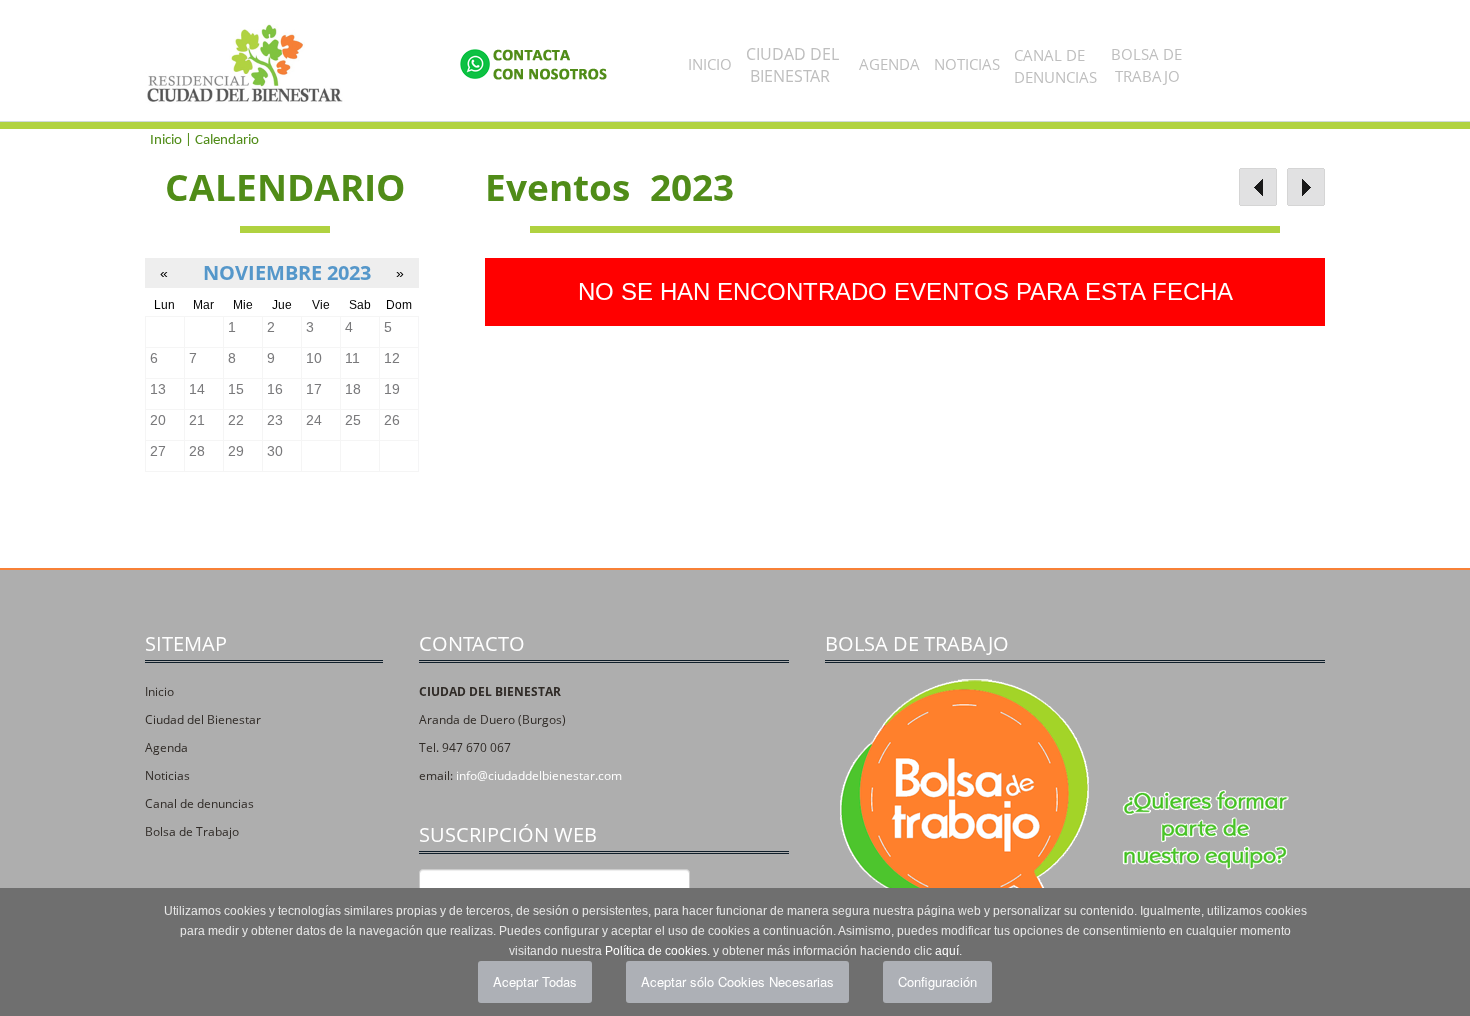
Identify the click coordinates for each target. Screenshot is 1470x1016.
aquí (947, 951)
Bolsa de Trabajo (192, 831)
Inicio (710, 64)
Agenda (889, 64)
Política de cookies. (657, 951)
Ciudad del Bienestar (203, 719)
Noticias (967, 64)
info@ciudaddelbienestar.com (539, 775)
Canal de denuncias (199, 803)
